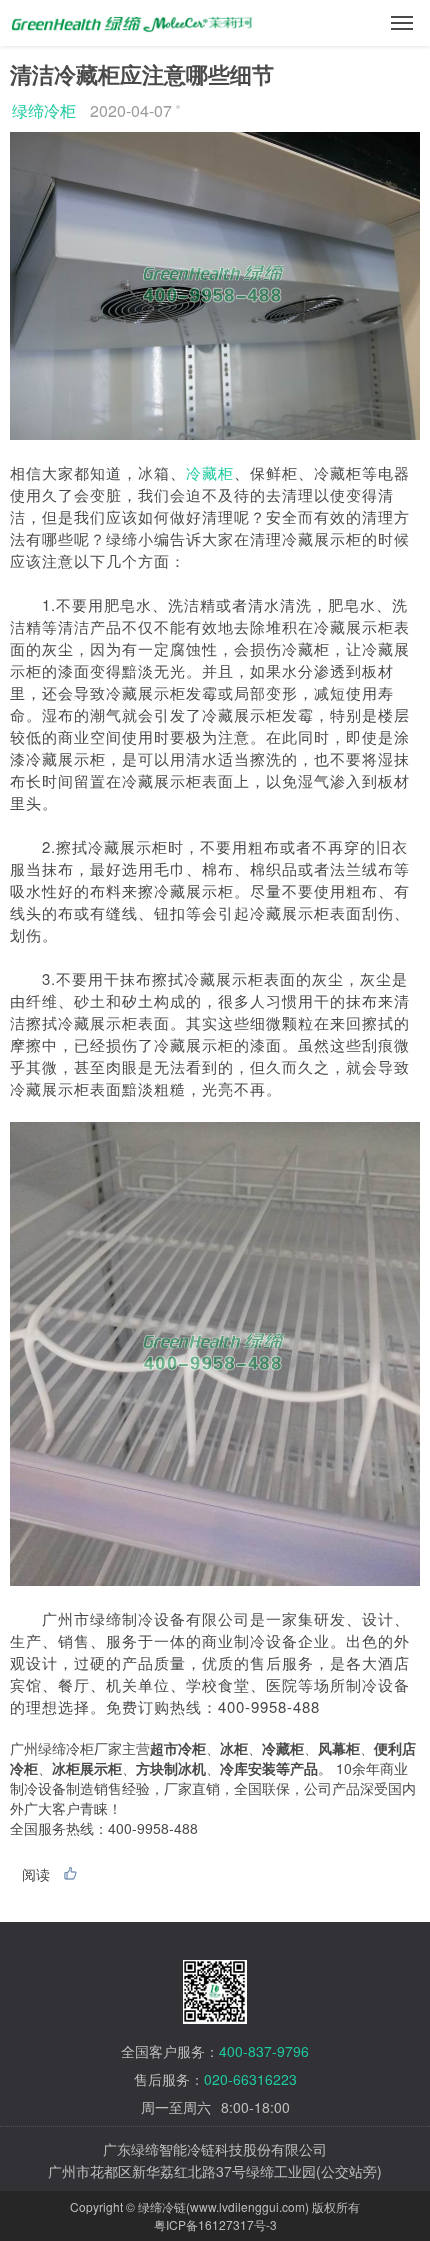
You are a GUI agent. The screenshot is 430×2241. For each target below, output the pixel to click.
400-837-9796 (264, 2051)
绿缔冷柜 (44, 110)
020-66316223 (250, 2079)
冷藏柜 (210, 472)
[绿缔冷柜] (133, 16)
